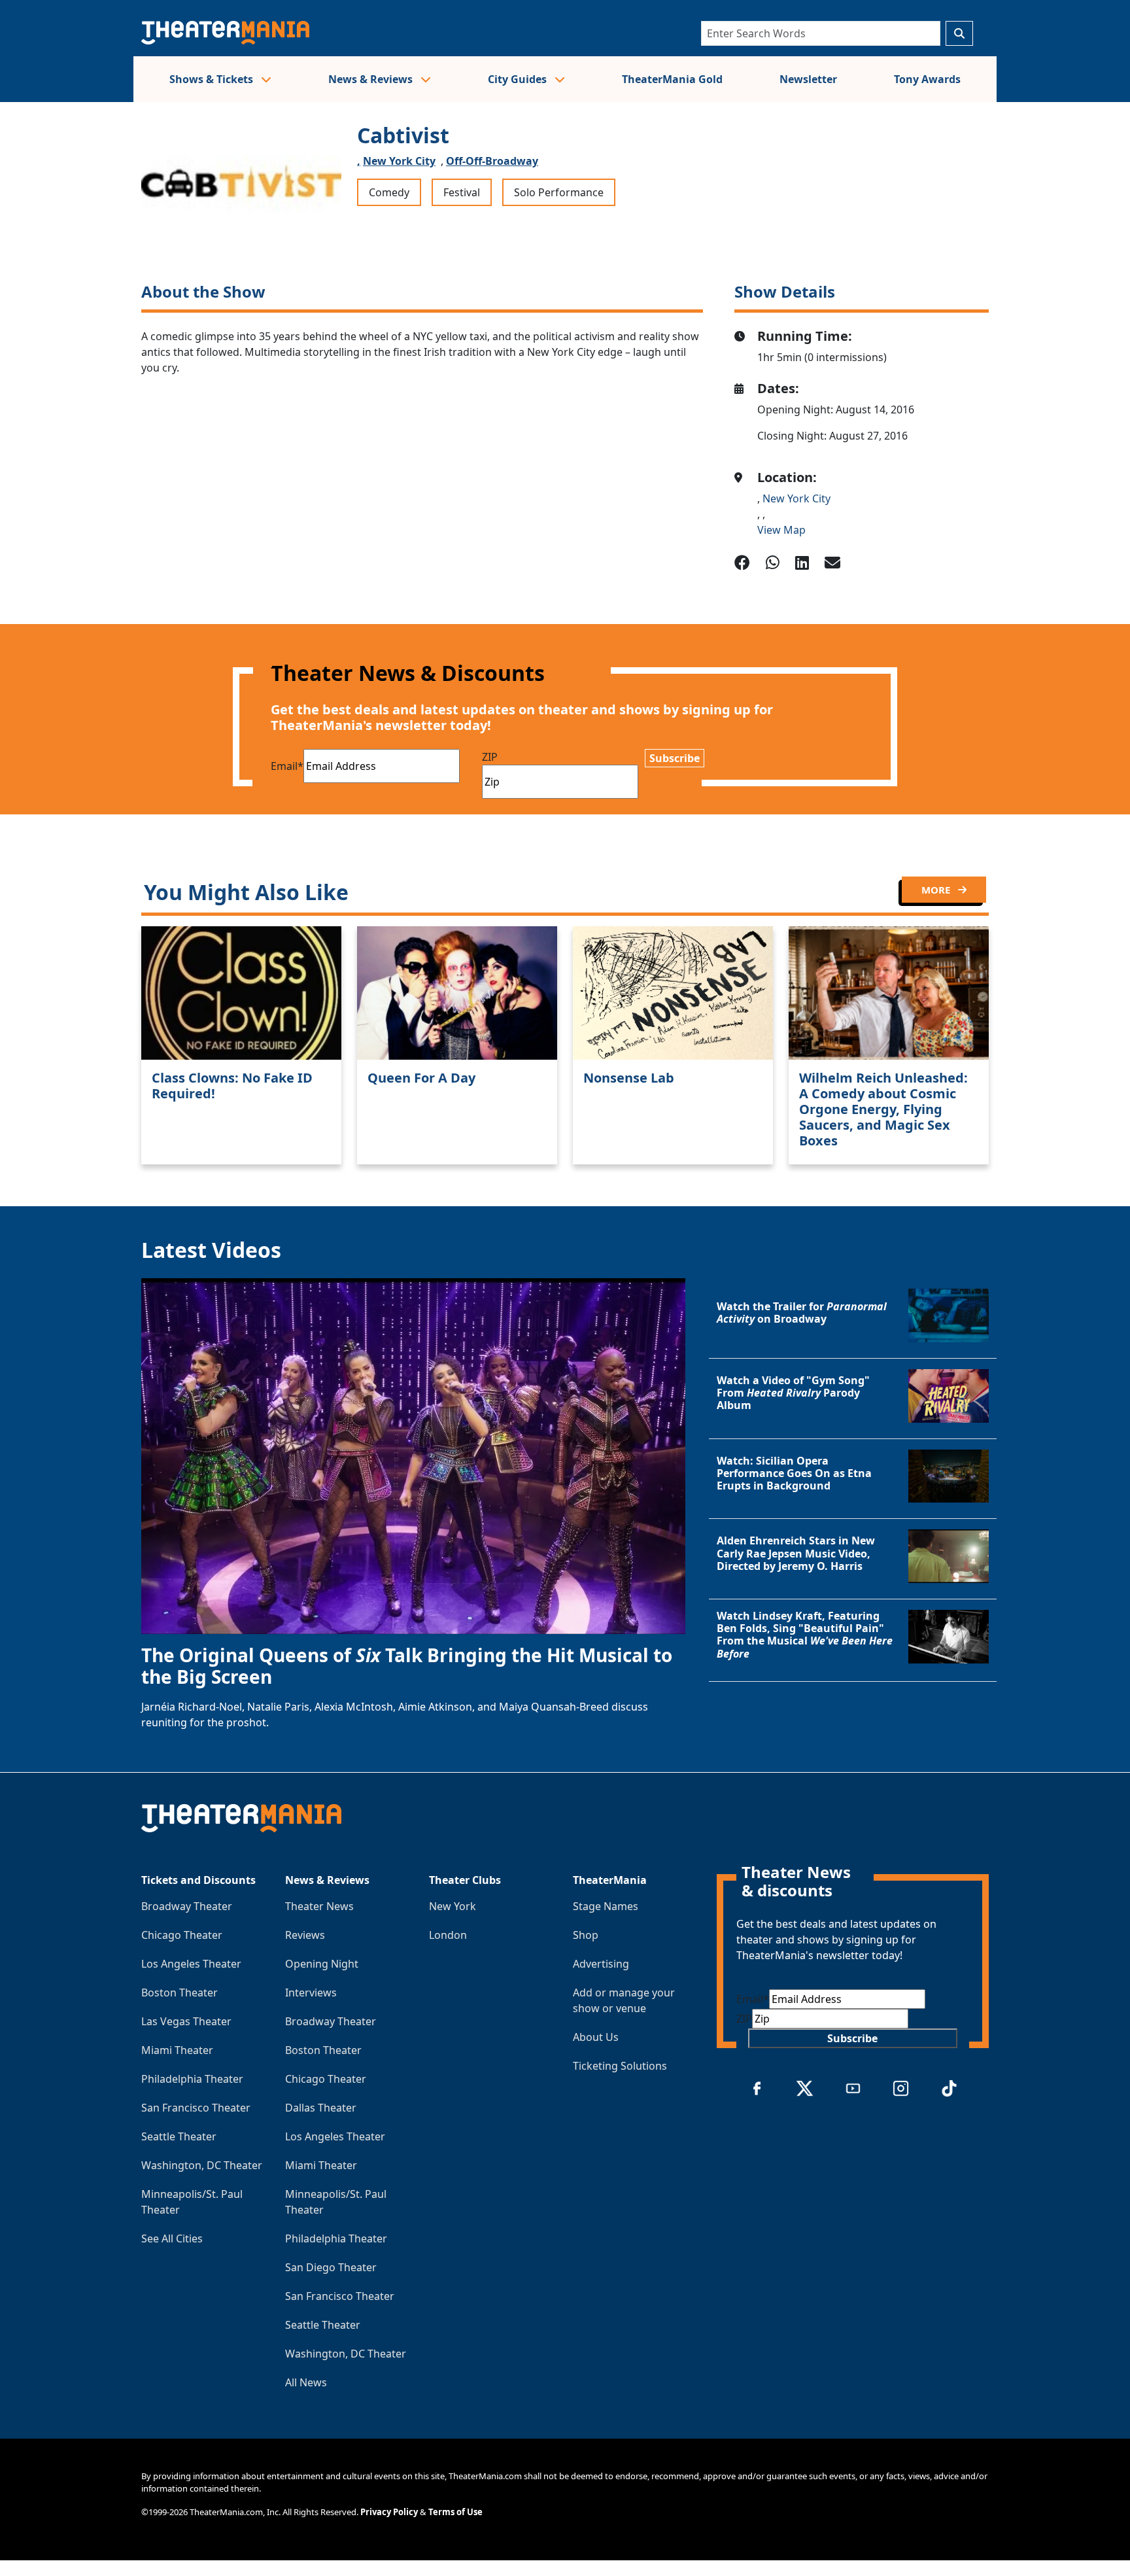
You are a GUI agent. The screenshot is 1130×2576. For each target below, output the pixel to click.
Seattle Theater (179, 2136)
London (448, 1935)
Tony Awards (927, 79)
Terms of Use (455, 2512)
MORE (937, 890)
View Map (781, 530)
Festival (462, 192)
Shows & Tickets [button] (213, 79)
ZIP (490, 757)
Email (287, 766)
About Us (596, 2037)
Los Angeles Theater (191, 1964)
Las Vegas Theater (186, 2021)
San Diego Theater (331, 2267)
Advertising (601, 1964)
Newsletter (808, 79)
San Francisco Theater (196, 2108)
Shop (586, 1935)
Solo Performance (559, 192)
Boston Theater (180, 1993)
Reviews (305, 1935)
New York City (399, 161)
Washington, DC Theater (202, 2165)
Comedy (389, 192)
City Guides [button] (519, 79)
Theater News (319, 1906)
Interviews (311, 1993)
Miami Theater (177, 2050)
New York (453, 1906)
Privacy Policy (389, 2512)
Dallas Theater (321, 2108)
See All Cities (172, 2238)
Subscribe (675, 758)
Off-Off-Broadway (492, 161)
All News (306, 2382)
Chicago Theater (182, 1935)
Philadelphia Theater (192, 2079)
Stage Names (606, 1906)
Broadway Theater (187, 1906)
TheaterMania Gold (672, 79)
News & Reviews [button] (372, 79)
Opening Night (322, 1964)
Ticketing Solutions (620, 2066)
